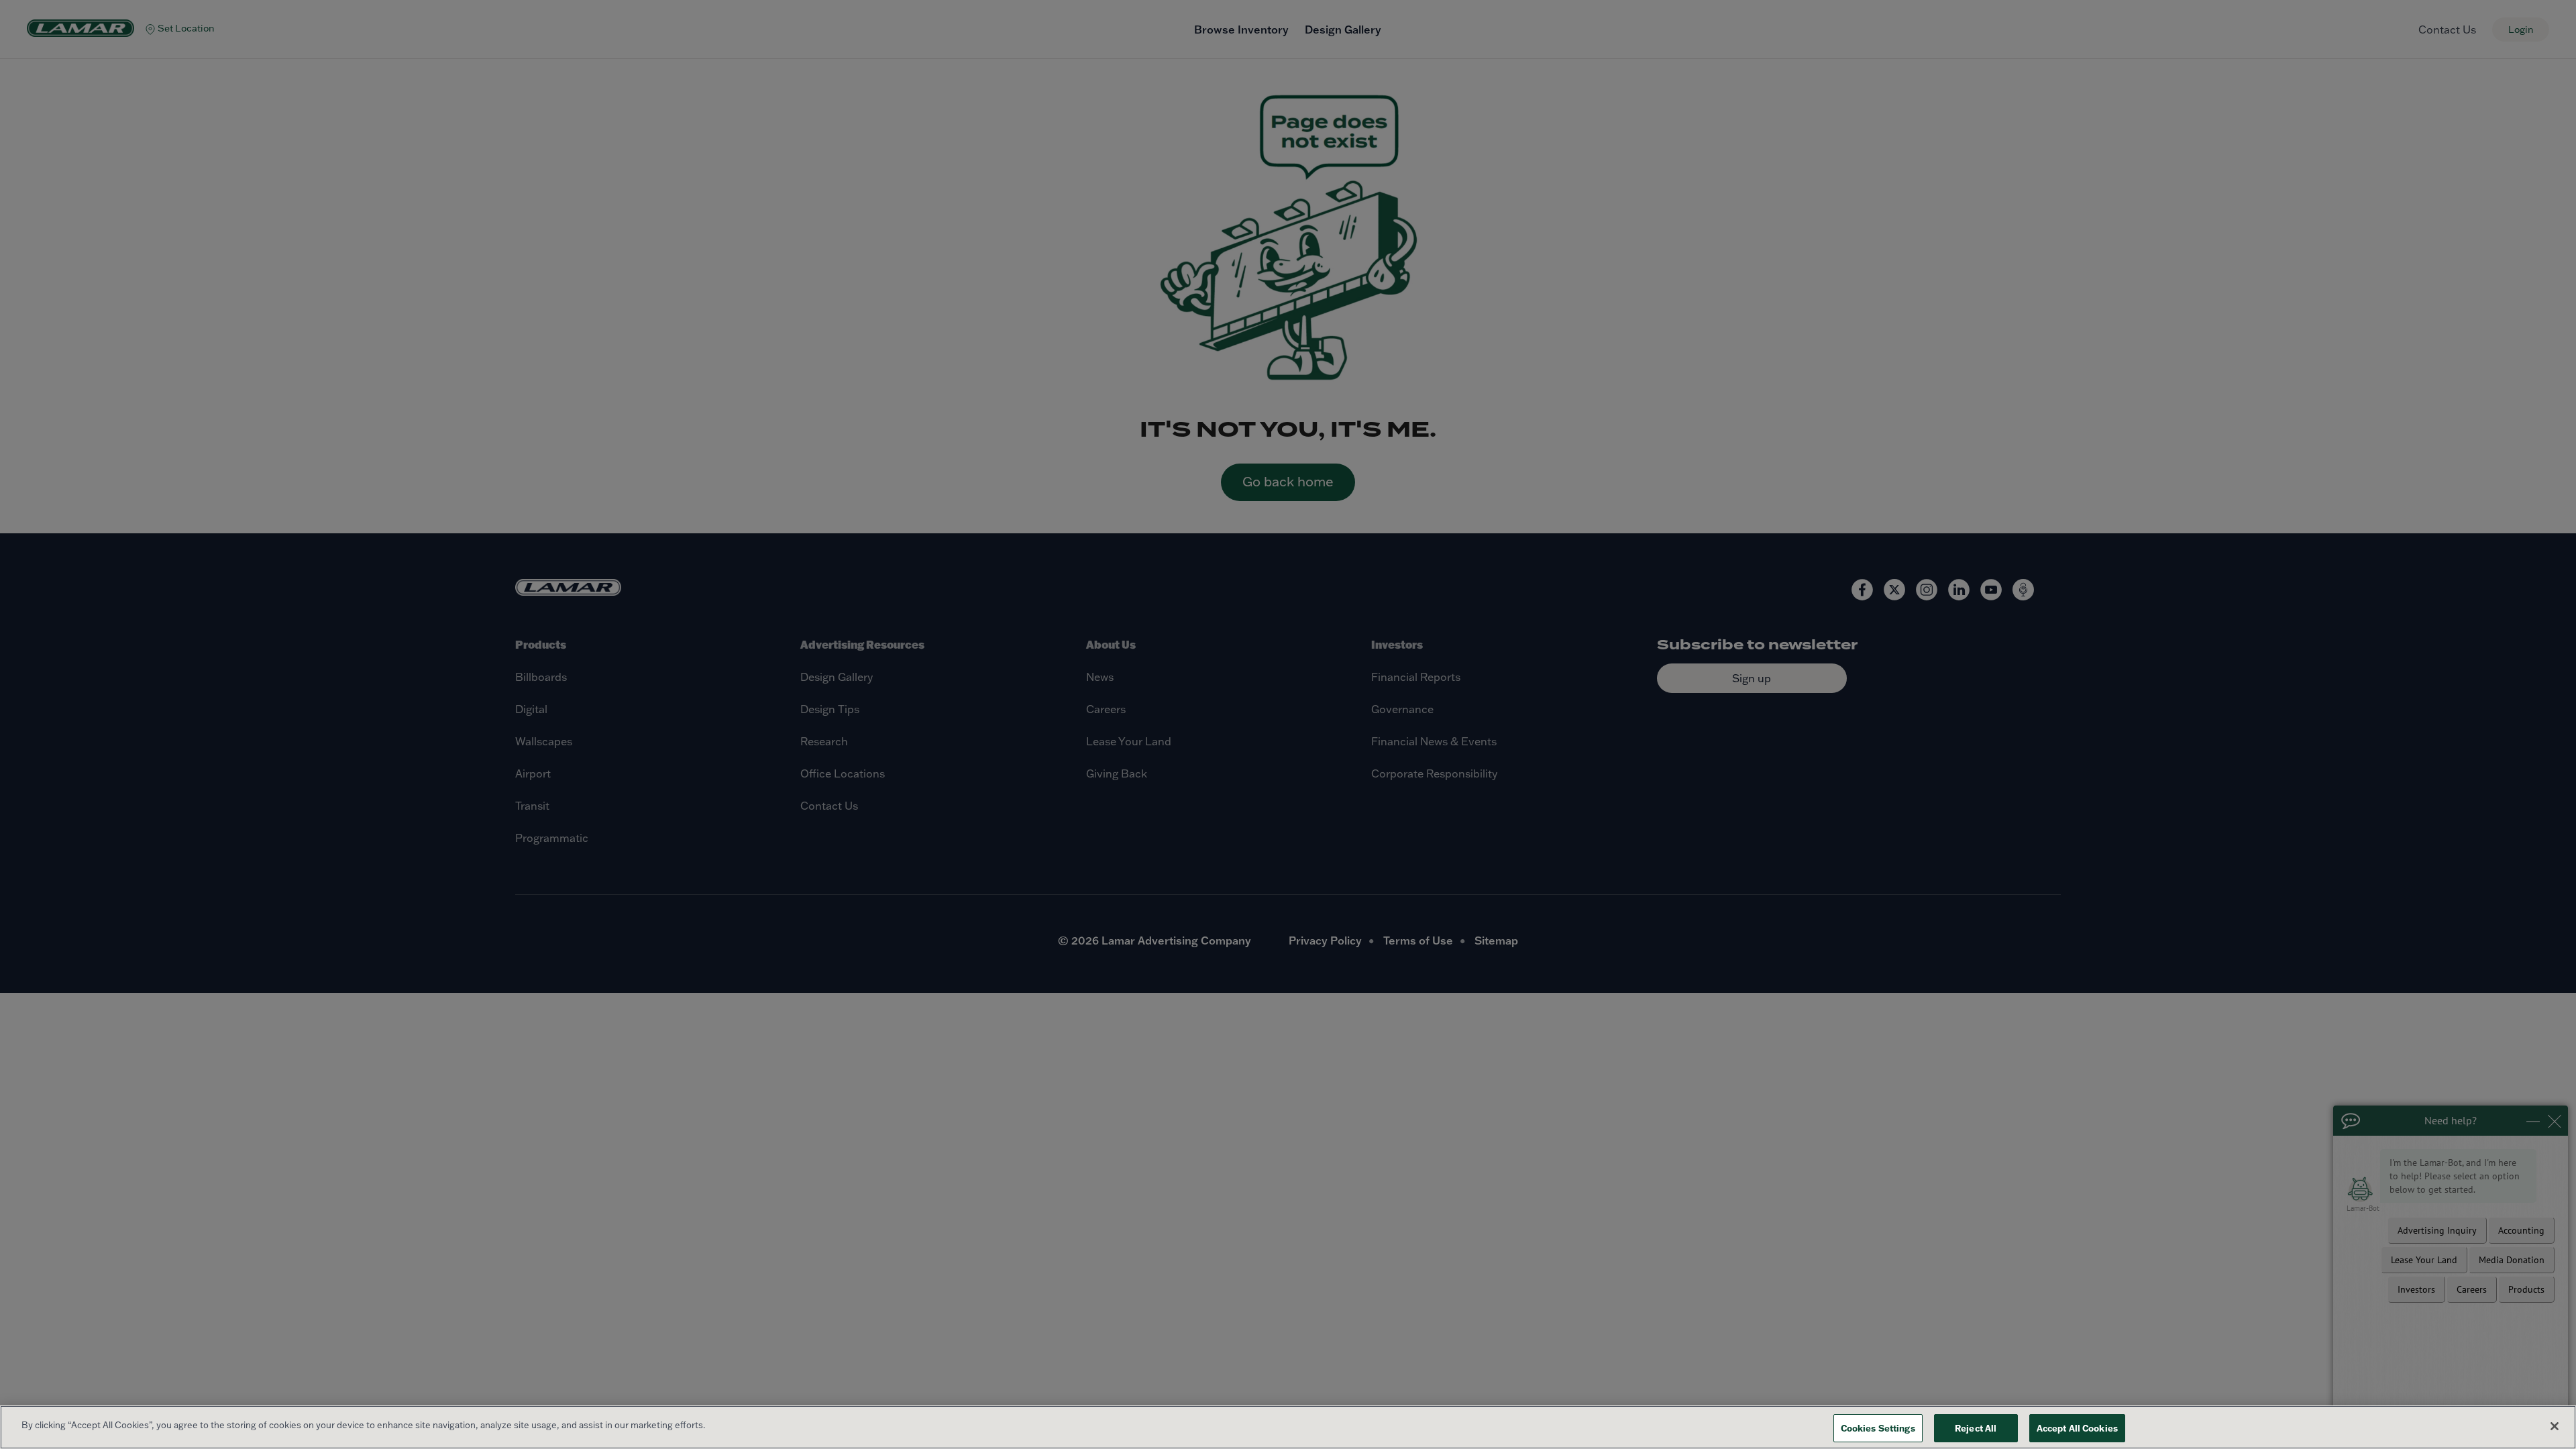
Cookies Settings (1878, 1428)
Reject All (1976, 1428)
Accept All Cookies (2077, 1428)
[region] (1288, 1427)
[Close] (2555, 1426)
